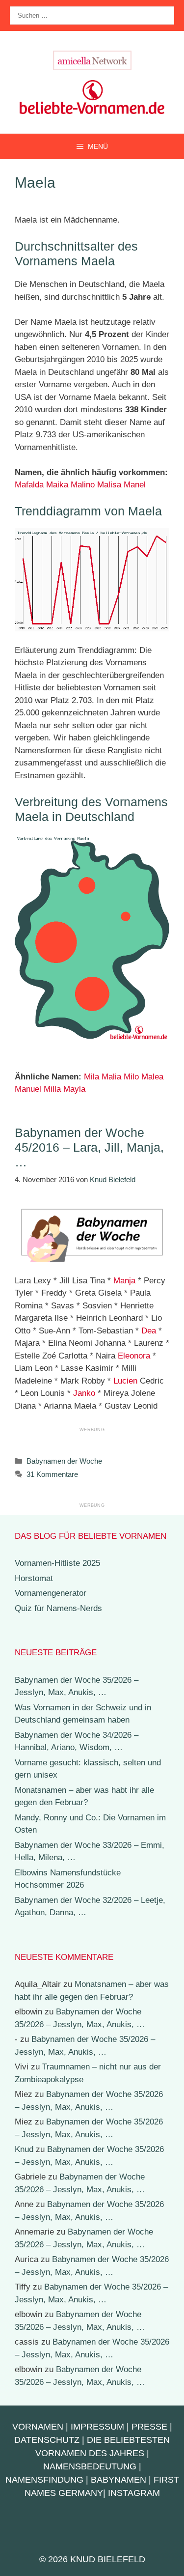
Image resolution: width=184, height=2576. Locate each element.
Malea (152, 1077)
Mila (92, 1077)
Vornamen (38, 2427)
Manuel (28, 1089)
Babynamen (118, 2480)
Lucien (125, 1381)
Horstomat (34, 1578)
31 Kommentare (52, 1474)
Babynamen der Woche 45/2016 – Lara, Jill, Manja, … (89, 1147)
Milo (131, 1077)
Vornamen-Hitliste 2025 (57, 1563)
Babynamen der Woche (64, 1461)
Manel (135, 485)
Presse (149, 2427)
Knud (24, 2149)
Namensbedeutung (90, 2466)
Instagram (134, 2493)
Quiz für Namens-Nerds (58, 1608)
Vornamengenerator (51, 1593)
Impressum (97, 2427)
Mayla (74, 1089)
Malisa (109, 485)
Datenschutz (47, 2440)
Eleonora (134, 1356)
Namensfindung (44, 2480)
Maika (57, 485)
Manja (124, 1281)
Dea (149, 1331)
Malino (83, 485)
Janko (84, 1393)
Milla (52, 1089)
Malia (111, 1077)
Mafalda (29, 485)
